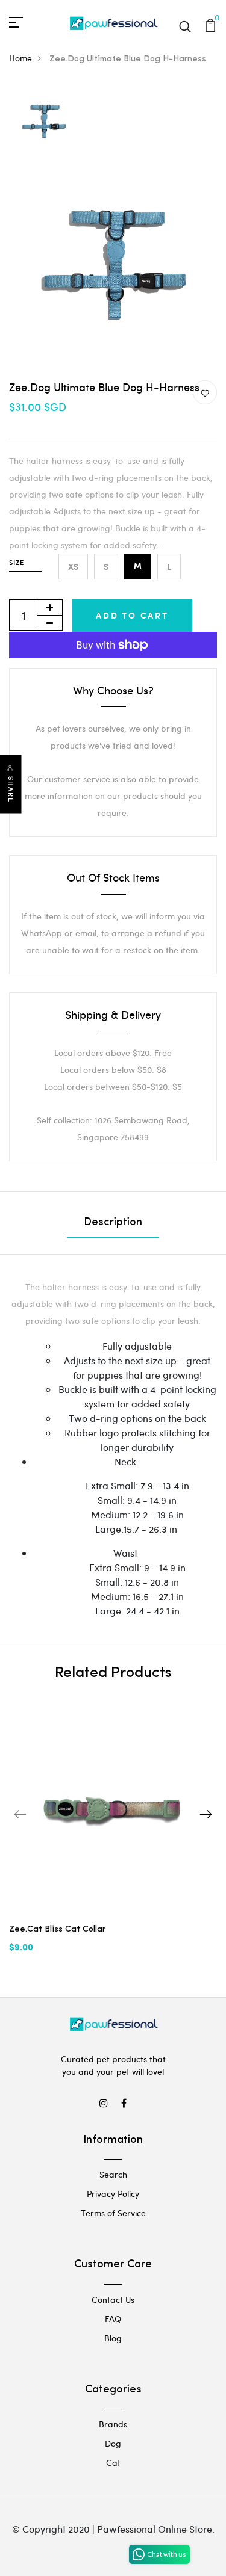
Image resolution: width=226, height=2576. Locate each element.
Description (113, 1223)
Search (113, 2174)
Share (11, 790)
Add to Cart (132, 615)
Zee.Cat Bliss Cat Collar (57, 1929)
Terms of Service (113, 2213)
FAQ (113, 2319)
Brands (113, 2424)
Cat (113, 2463)
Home (20, 58)
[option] (44, 122)
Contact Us (113, 2300)
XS (73, 567)
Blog (113, 2338)
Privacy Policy (113, 2194)
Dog (113, 2443)
